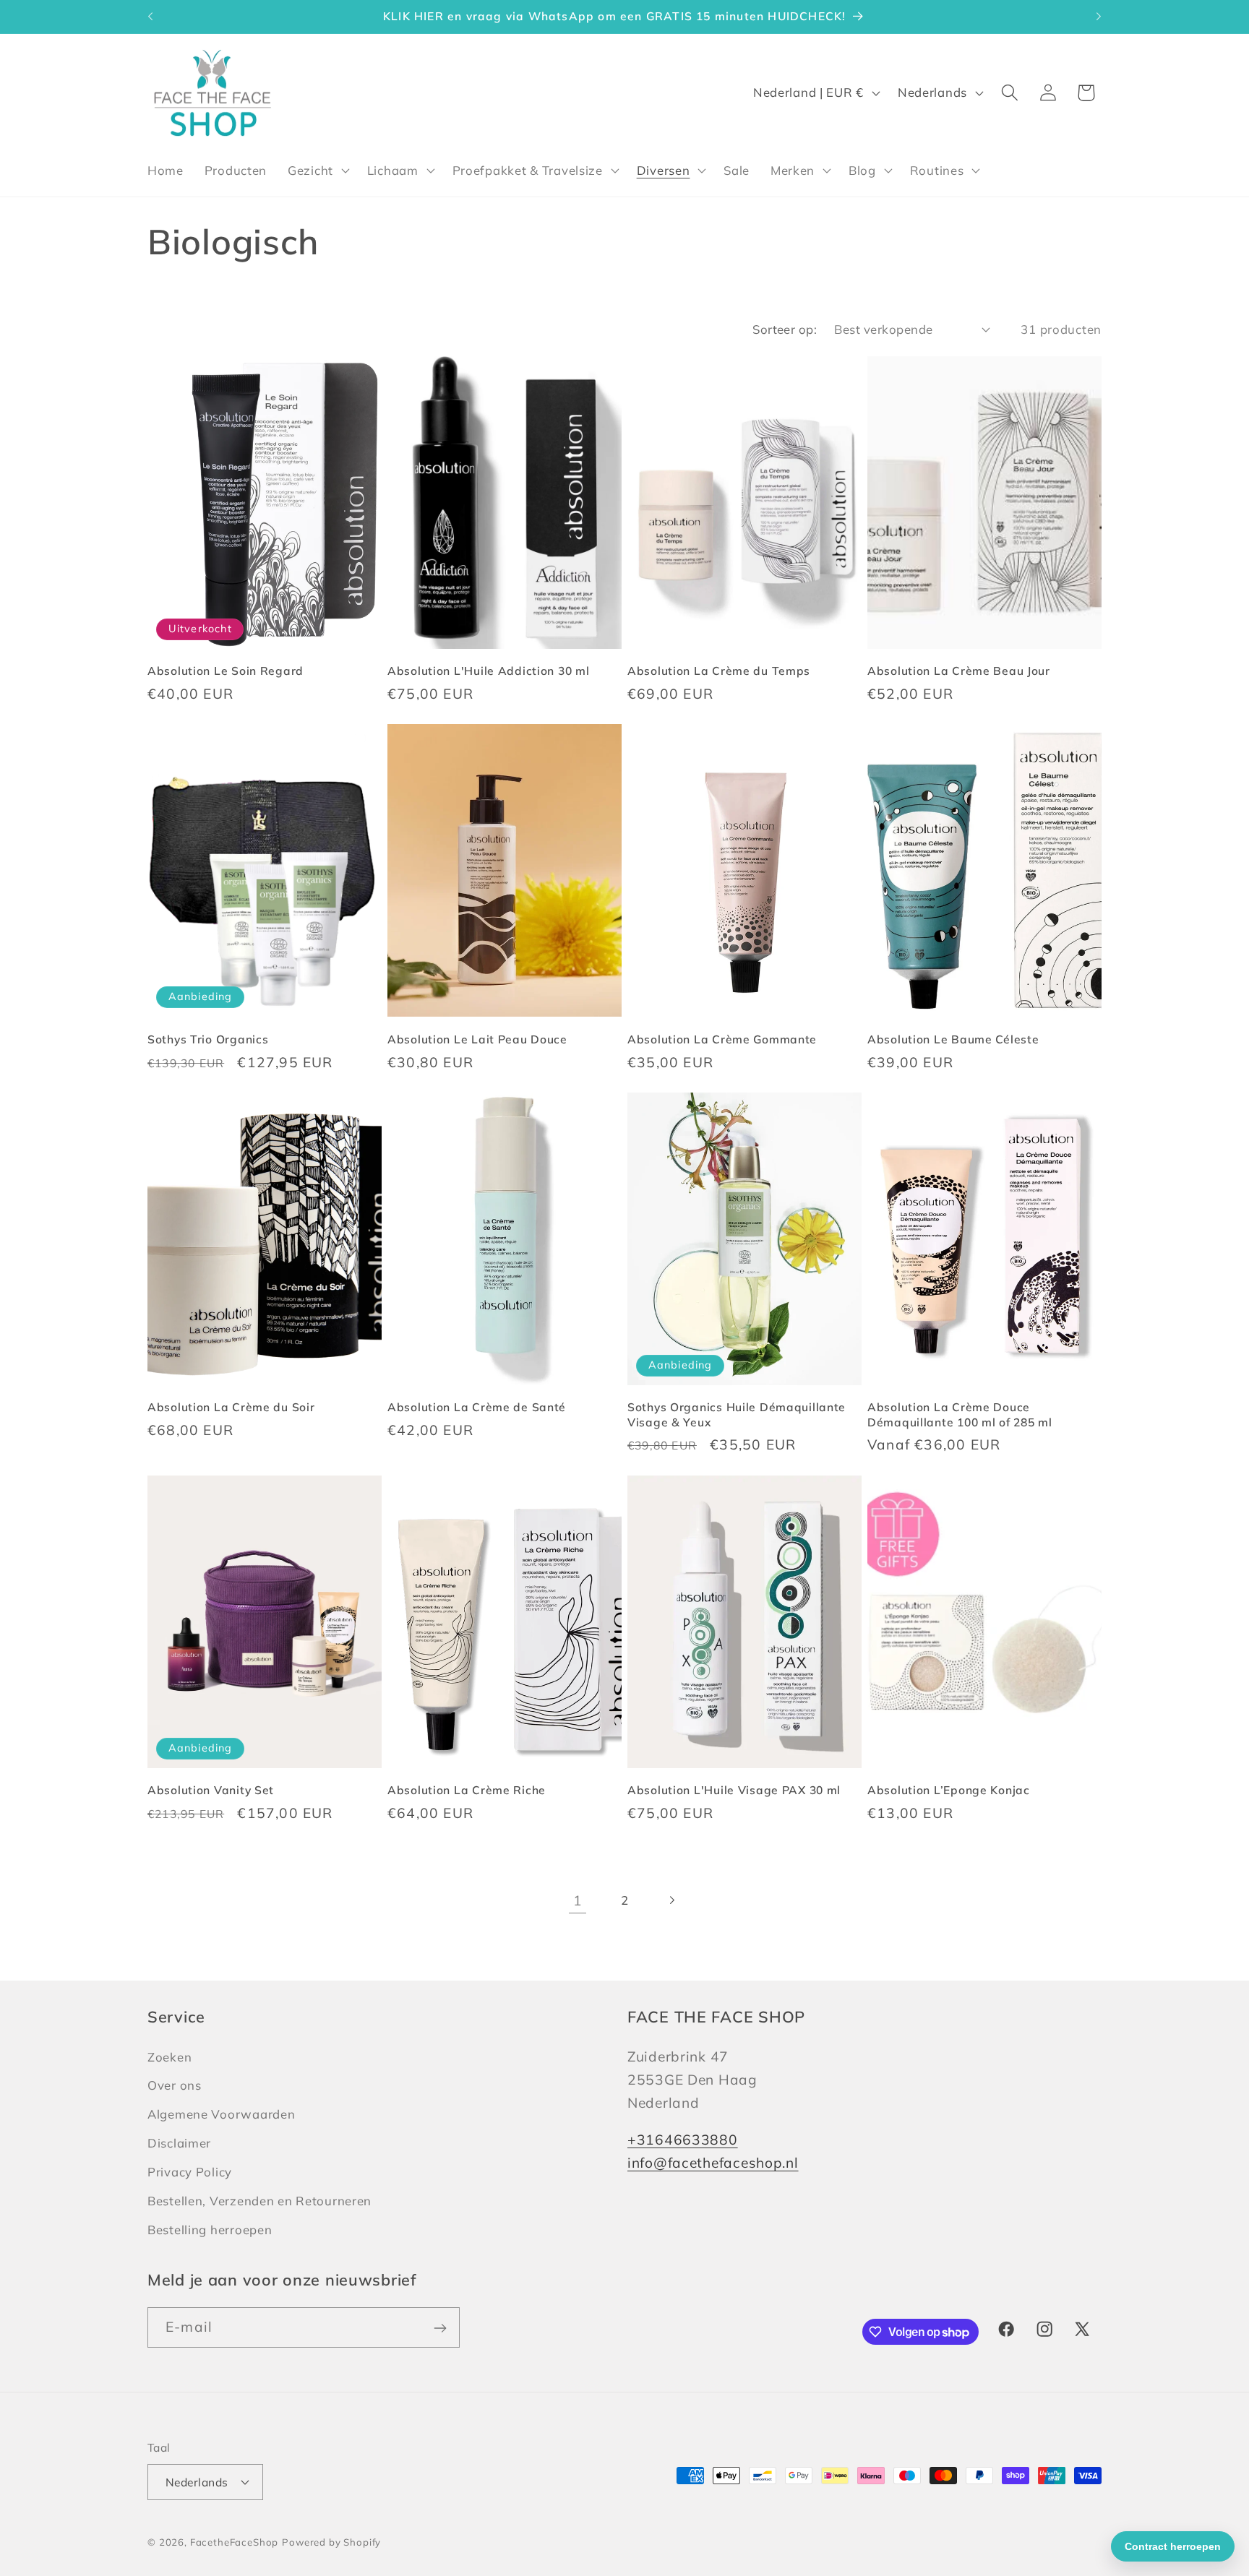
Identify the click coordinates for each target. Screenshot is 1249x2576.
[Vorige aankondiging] (150, 17)
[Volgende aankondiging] (1099, 17)
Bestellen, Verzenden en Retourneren (259, 2201)
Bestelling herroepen (210, 2229)
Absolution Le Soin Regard (226, 671)
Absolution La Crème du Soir (231, 1407)
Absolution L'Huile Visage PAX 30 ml (734, 1790)
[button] (317, 171)
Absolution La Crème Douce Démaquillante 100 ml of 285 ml (960, 1414)
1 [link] (578, 1900)
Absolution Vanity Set (211, 1790)
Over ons (175, 2085)
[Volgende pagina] (671, 1901)
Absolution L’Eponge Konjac (949, 1790)
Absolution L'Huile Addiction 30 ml (488, 671)
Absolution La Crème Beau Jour (959, 671)
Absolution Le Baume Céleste (953, 1039)
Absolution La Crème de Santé (477, 1407)
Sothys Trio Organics (208, 1039)
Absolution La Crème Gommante (722, 1039)
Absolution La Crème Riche (467, 1790)
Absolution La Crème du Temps (719, 671)
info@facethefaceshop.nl (713, 2162)
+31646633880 (683, 2139)
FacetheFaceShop (235, 2541)
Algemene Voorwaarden (221, 2114)
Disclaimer (179, 2143)
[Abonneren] (440, 2328)
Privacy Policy (190, 2172)
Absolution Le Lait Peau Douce (477, 1039)
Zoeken (169, 2056)
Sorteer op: (785, 329)
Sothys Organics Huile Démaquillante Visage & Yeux (737, 1414)
